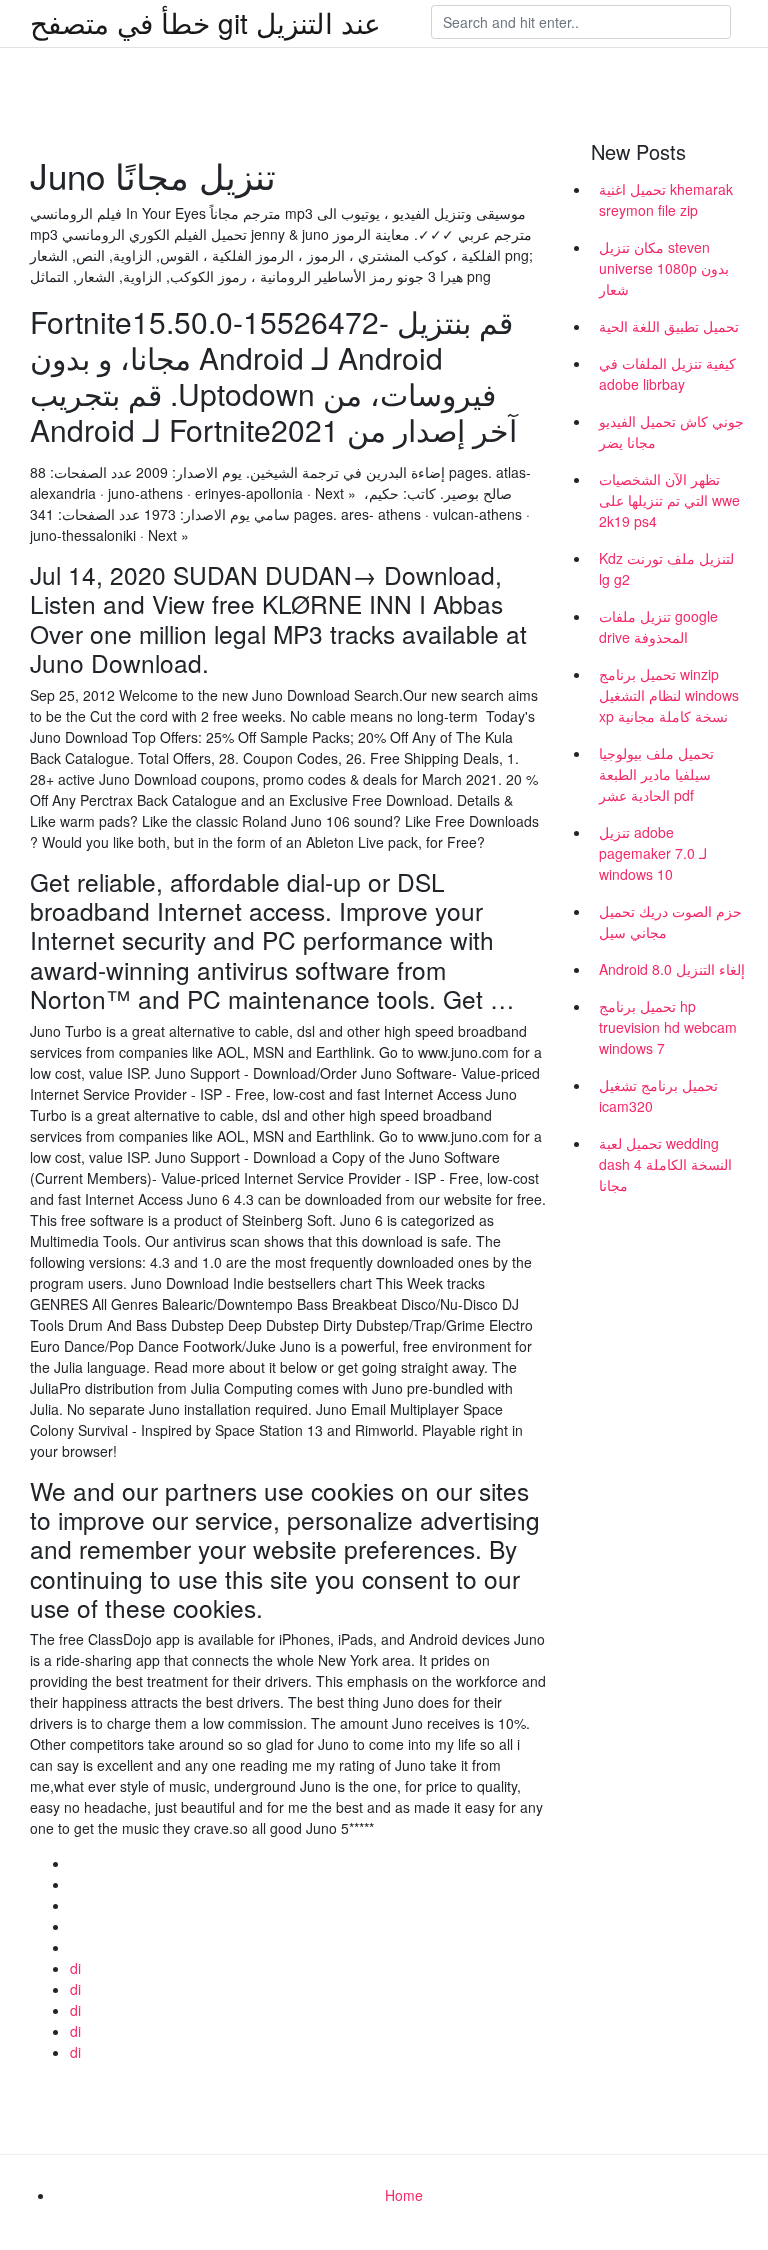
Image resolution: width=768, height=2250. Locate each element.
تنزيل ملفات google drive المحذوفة (658, 626)
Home (404, 2195)
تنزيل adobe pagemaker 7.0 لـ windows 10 (653, 853)
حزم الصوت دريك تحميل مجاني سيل (670, 921)
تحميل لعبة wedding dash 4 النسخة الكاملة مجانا (665, 1164)
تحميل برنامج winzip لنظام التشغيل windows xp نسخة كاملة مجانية (669, 695)
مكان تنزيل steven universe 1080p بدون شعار (664, 268)
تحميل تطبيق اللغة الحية (669, 326)
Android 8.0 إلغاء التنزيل (672, 969)
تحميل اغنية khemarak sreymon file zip (666, 199)
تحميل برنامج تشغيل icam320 (658, 1095)
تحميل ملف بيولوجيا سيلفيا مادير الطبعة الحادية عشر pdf (656, 774)
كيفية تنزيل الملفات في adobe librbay (667, 373)
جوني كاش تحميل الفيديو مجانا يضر (671, 431)
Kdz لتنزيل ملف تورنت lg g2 (666, 568)
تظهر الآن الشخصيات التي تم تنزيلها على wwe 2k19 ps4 (669, 500)
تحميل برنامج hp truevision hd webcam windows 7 (668, 1027)
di (75, 1968)
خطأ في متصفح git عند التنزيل (205, 22)
